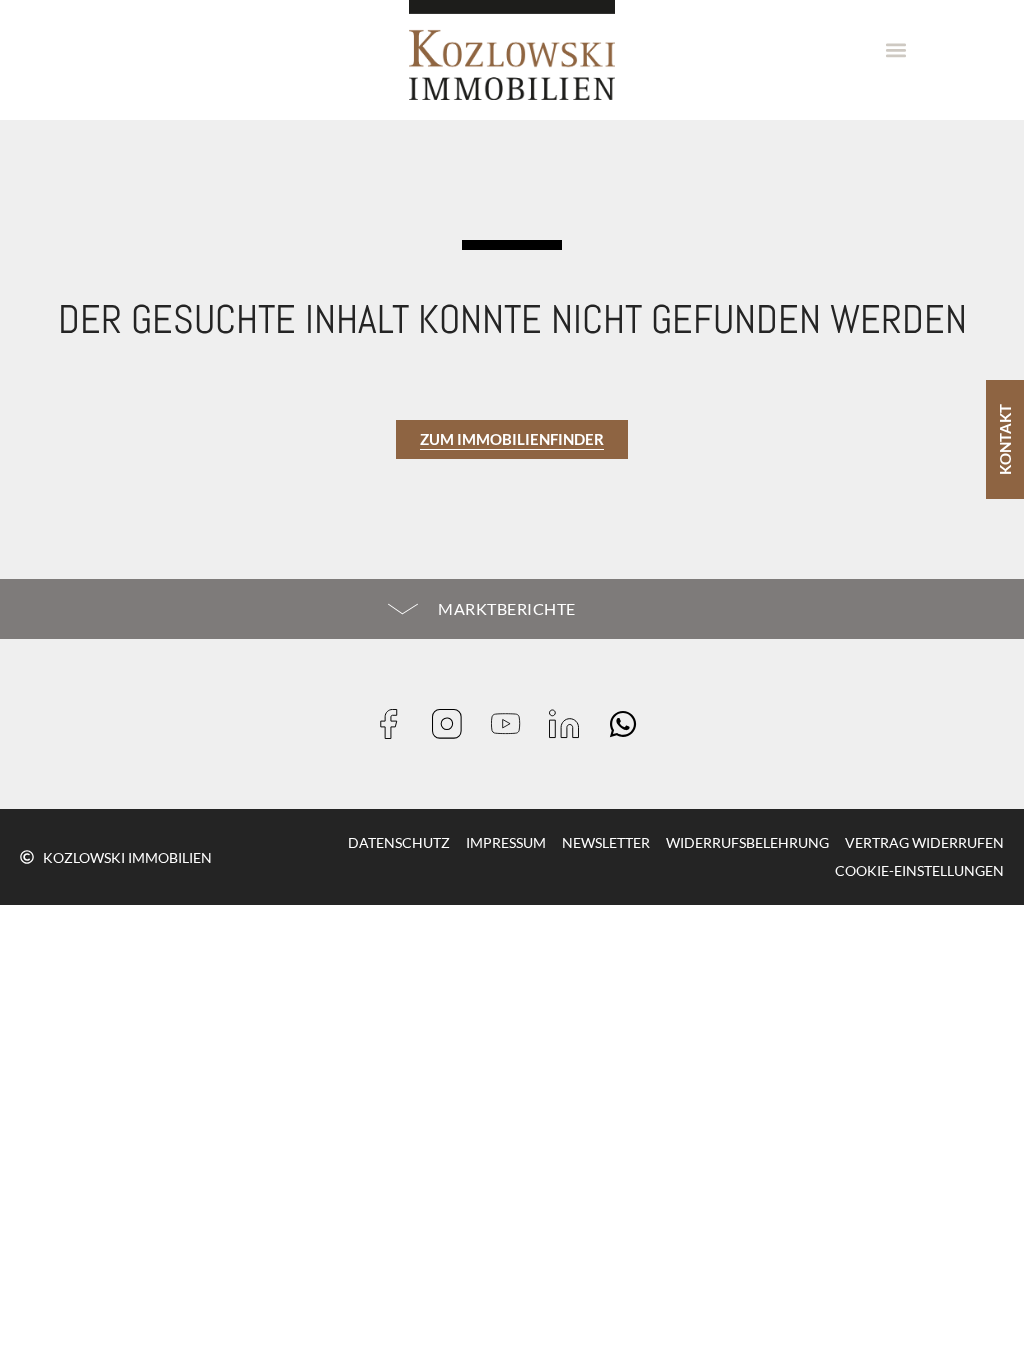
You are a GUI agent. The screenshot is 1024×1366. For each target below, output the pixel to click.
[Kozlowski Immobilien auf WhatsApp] (629, 724)
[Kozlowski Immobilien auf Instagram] (453, 724)
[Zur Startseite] (512, 50)
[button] (896, 50)
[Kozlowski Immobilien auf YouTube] (512, 724)
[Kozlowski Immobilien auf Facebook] (395, 724)
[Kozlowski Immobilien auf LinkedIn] (570, 724)
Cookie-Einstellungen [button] (919, 870)
